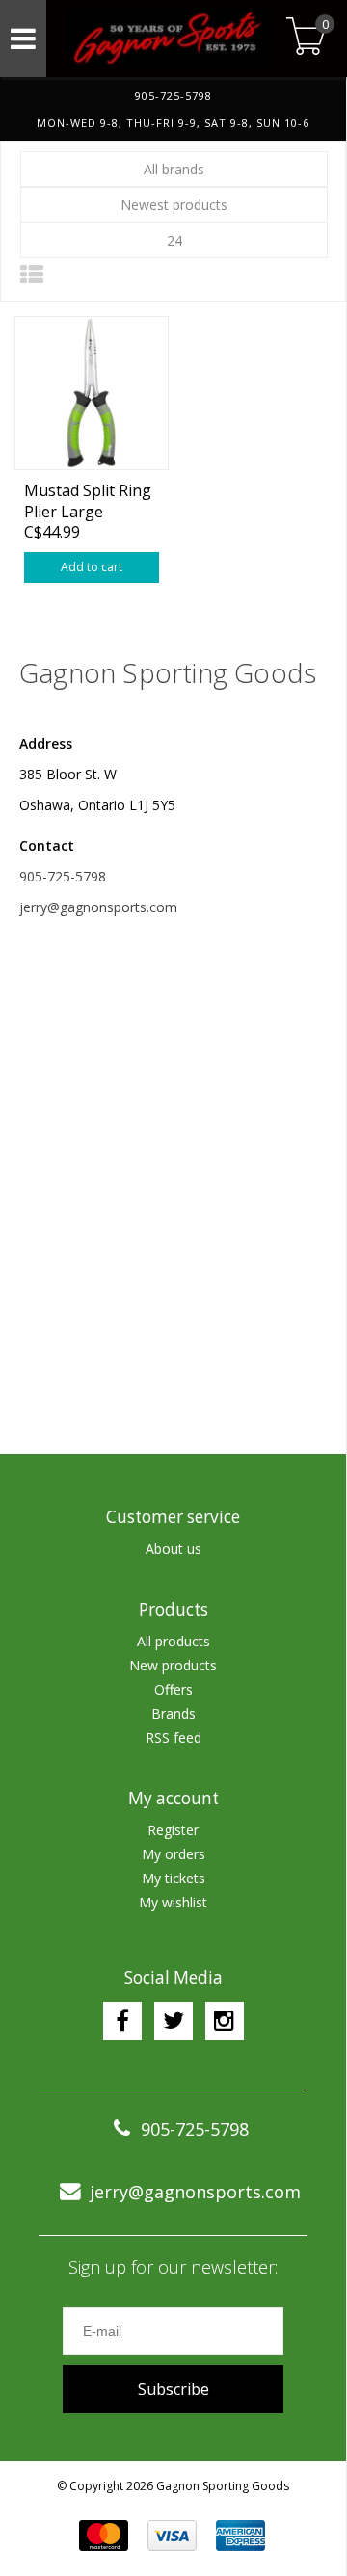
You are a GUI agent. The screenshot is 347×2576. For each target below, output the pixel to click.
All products (173, 1641)
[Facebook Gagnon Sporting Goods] (122, 2021)
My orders (173, 1854)
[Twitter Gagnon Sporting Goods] (173, 2021)
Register (173, 1830)
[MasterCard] (104, 2536)
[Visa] (172, 2536)
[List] (32, 274)
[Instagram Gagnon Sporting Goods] (225, 2021)
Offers (173, 1689)
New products (173, 1665)
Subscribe (173, 2389)
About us (173, 1549)
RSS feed (173, 1737)
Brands (173, 1713)
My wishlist (173, 1902)
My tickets (173, 1878)
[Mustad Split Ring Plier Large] (92, 393)
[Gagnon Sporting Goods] (164, 39)
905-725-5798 (63, 876)
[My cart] (306, 38)
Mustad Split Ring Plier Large (88, 500)
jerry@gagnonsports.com (98, 907)
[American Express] (240, 2536)
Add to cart (92, 567)
